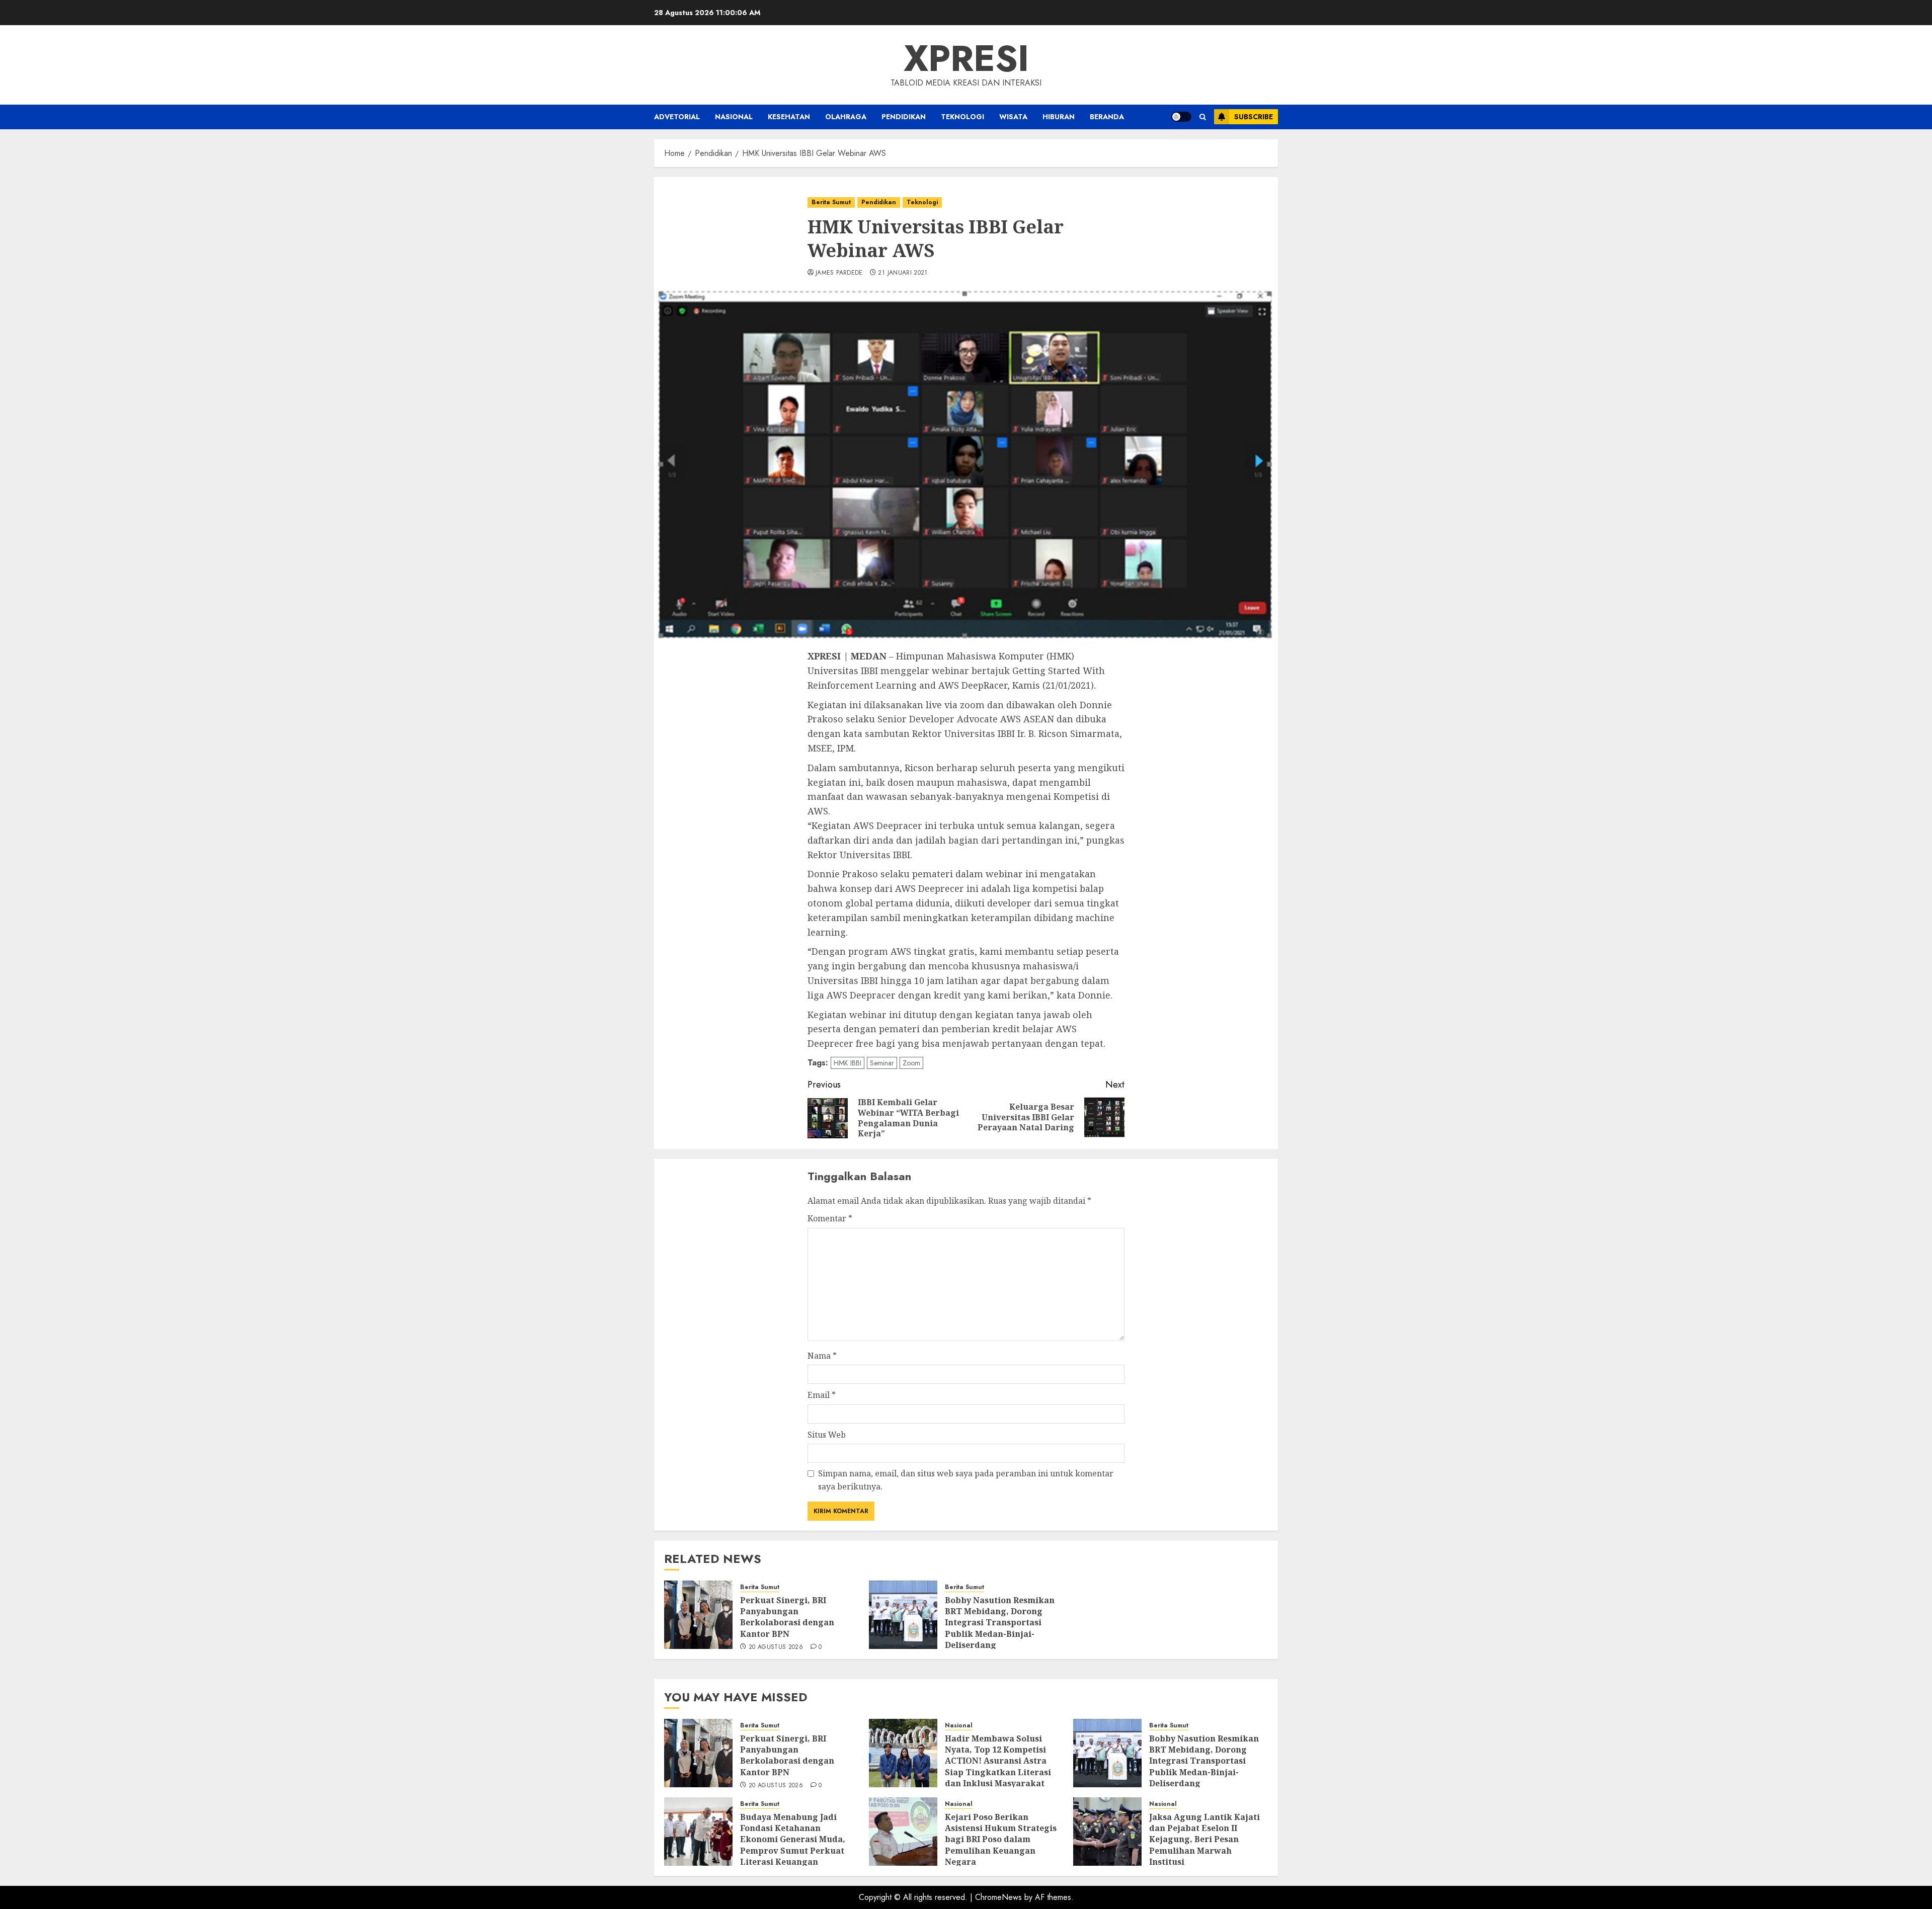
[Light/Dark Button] (1181, 117)
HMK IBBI (848, 1063)
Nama (822, 1356)
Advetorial (677, 117)
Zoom (911, 1063)
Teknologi (962, 117)
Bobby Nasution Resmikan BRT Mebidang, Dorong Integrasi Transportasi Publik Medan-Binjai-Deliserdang (1000, 1623)
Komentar (830, 1218)
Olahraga (846, 117)
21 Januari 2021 (903, 273)
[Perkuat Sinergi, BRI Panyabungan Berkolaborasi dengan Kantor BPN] (698, 1615)
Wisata (1013, 117)
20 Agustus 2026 (776, 1647)
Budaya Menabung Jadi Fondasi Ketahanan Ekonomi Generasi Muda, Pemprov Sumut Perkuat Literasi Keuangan (793, 1840)
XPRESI (966, 58)
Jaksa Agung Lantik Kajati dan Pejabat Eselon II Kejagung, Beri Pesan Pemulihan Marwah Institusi (1204, 1840)
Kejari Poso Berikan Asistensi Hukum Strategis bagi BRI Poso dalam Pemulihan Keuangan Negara (1001, 1840)
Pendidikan (904, 117)
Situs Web (827, 1435)
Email (822, 1395)
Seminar (882, 1063)
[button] (1203, 117)
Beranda (1107, 117)
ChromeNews (998, 1897)
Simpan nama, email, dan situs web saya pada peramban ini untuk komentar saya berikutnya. (966, 1480)
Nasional (734, 117)
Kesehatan (789, 117)
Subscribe (1254, 117)
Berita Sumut (831, 202)
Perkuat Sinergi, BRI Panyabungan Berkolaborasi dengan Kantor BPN (787, 1617)
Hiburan (1059, 117)
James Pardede (839, 273)
